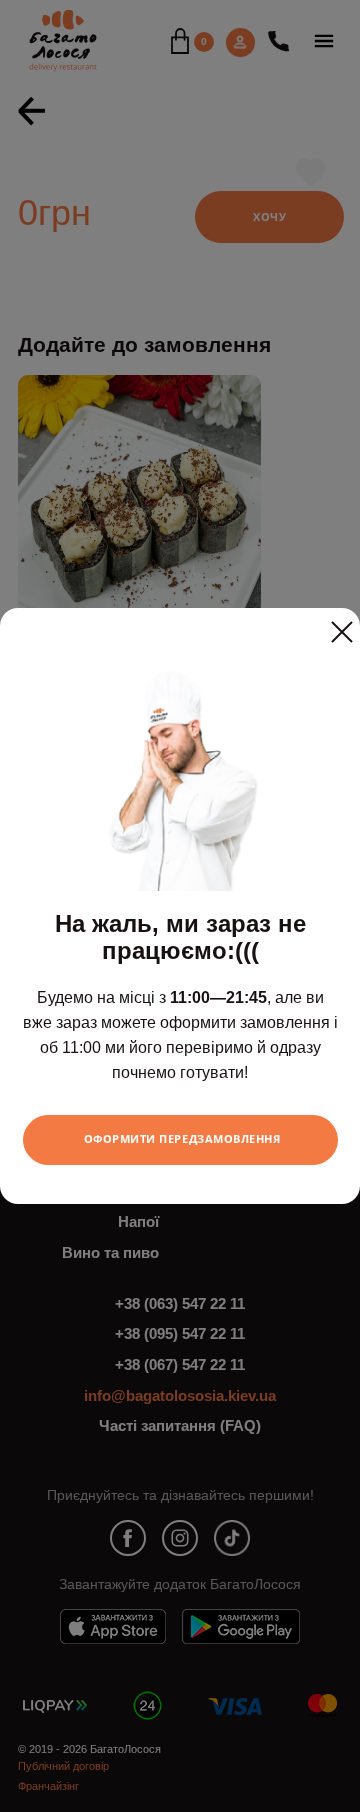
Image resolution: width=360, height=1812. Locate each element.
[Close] (342, 624)
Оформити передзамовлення (182, 1138)
